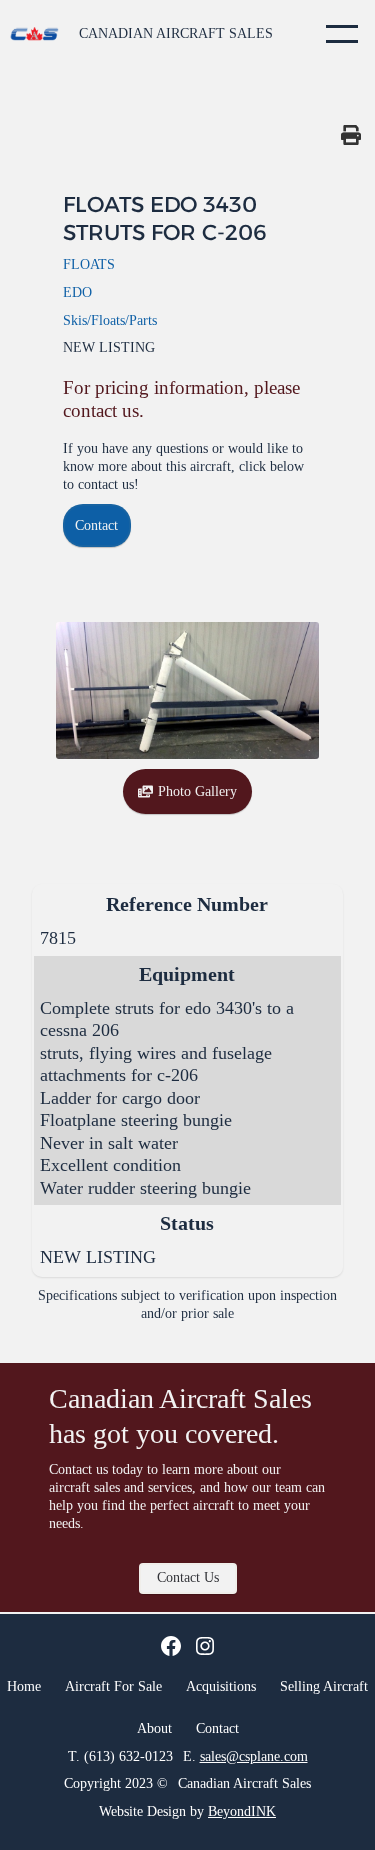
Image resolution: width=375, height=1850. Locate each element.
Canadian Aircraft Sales (176, 33)
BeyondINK (242, 1811)
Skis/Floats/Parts (110, 320)
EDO (77, 292)
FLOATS (89, 264)
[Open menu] (342, 34)
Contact (96, 525)
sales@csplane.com (254, 1756)
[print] (351, 135)
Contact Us (188, 1577)
